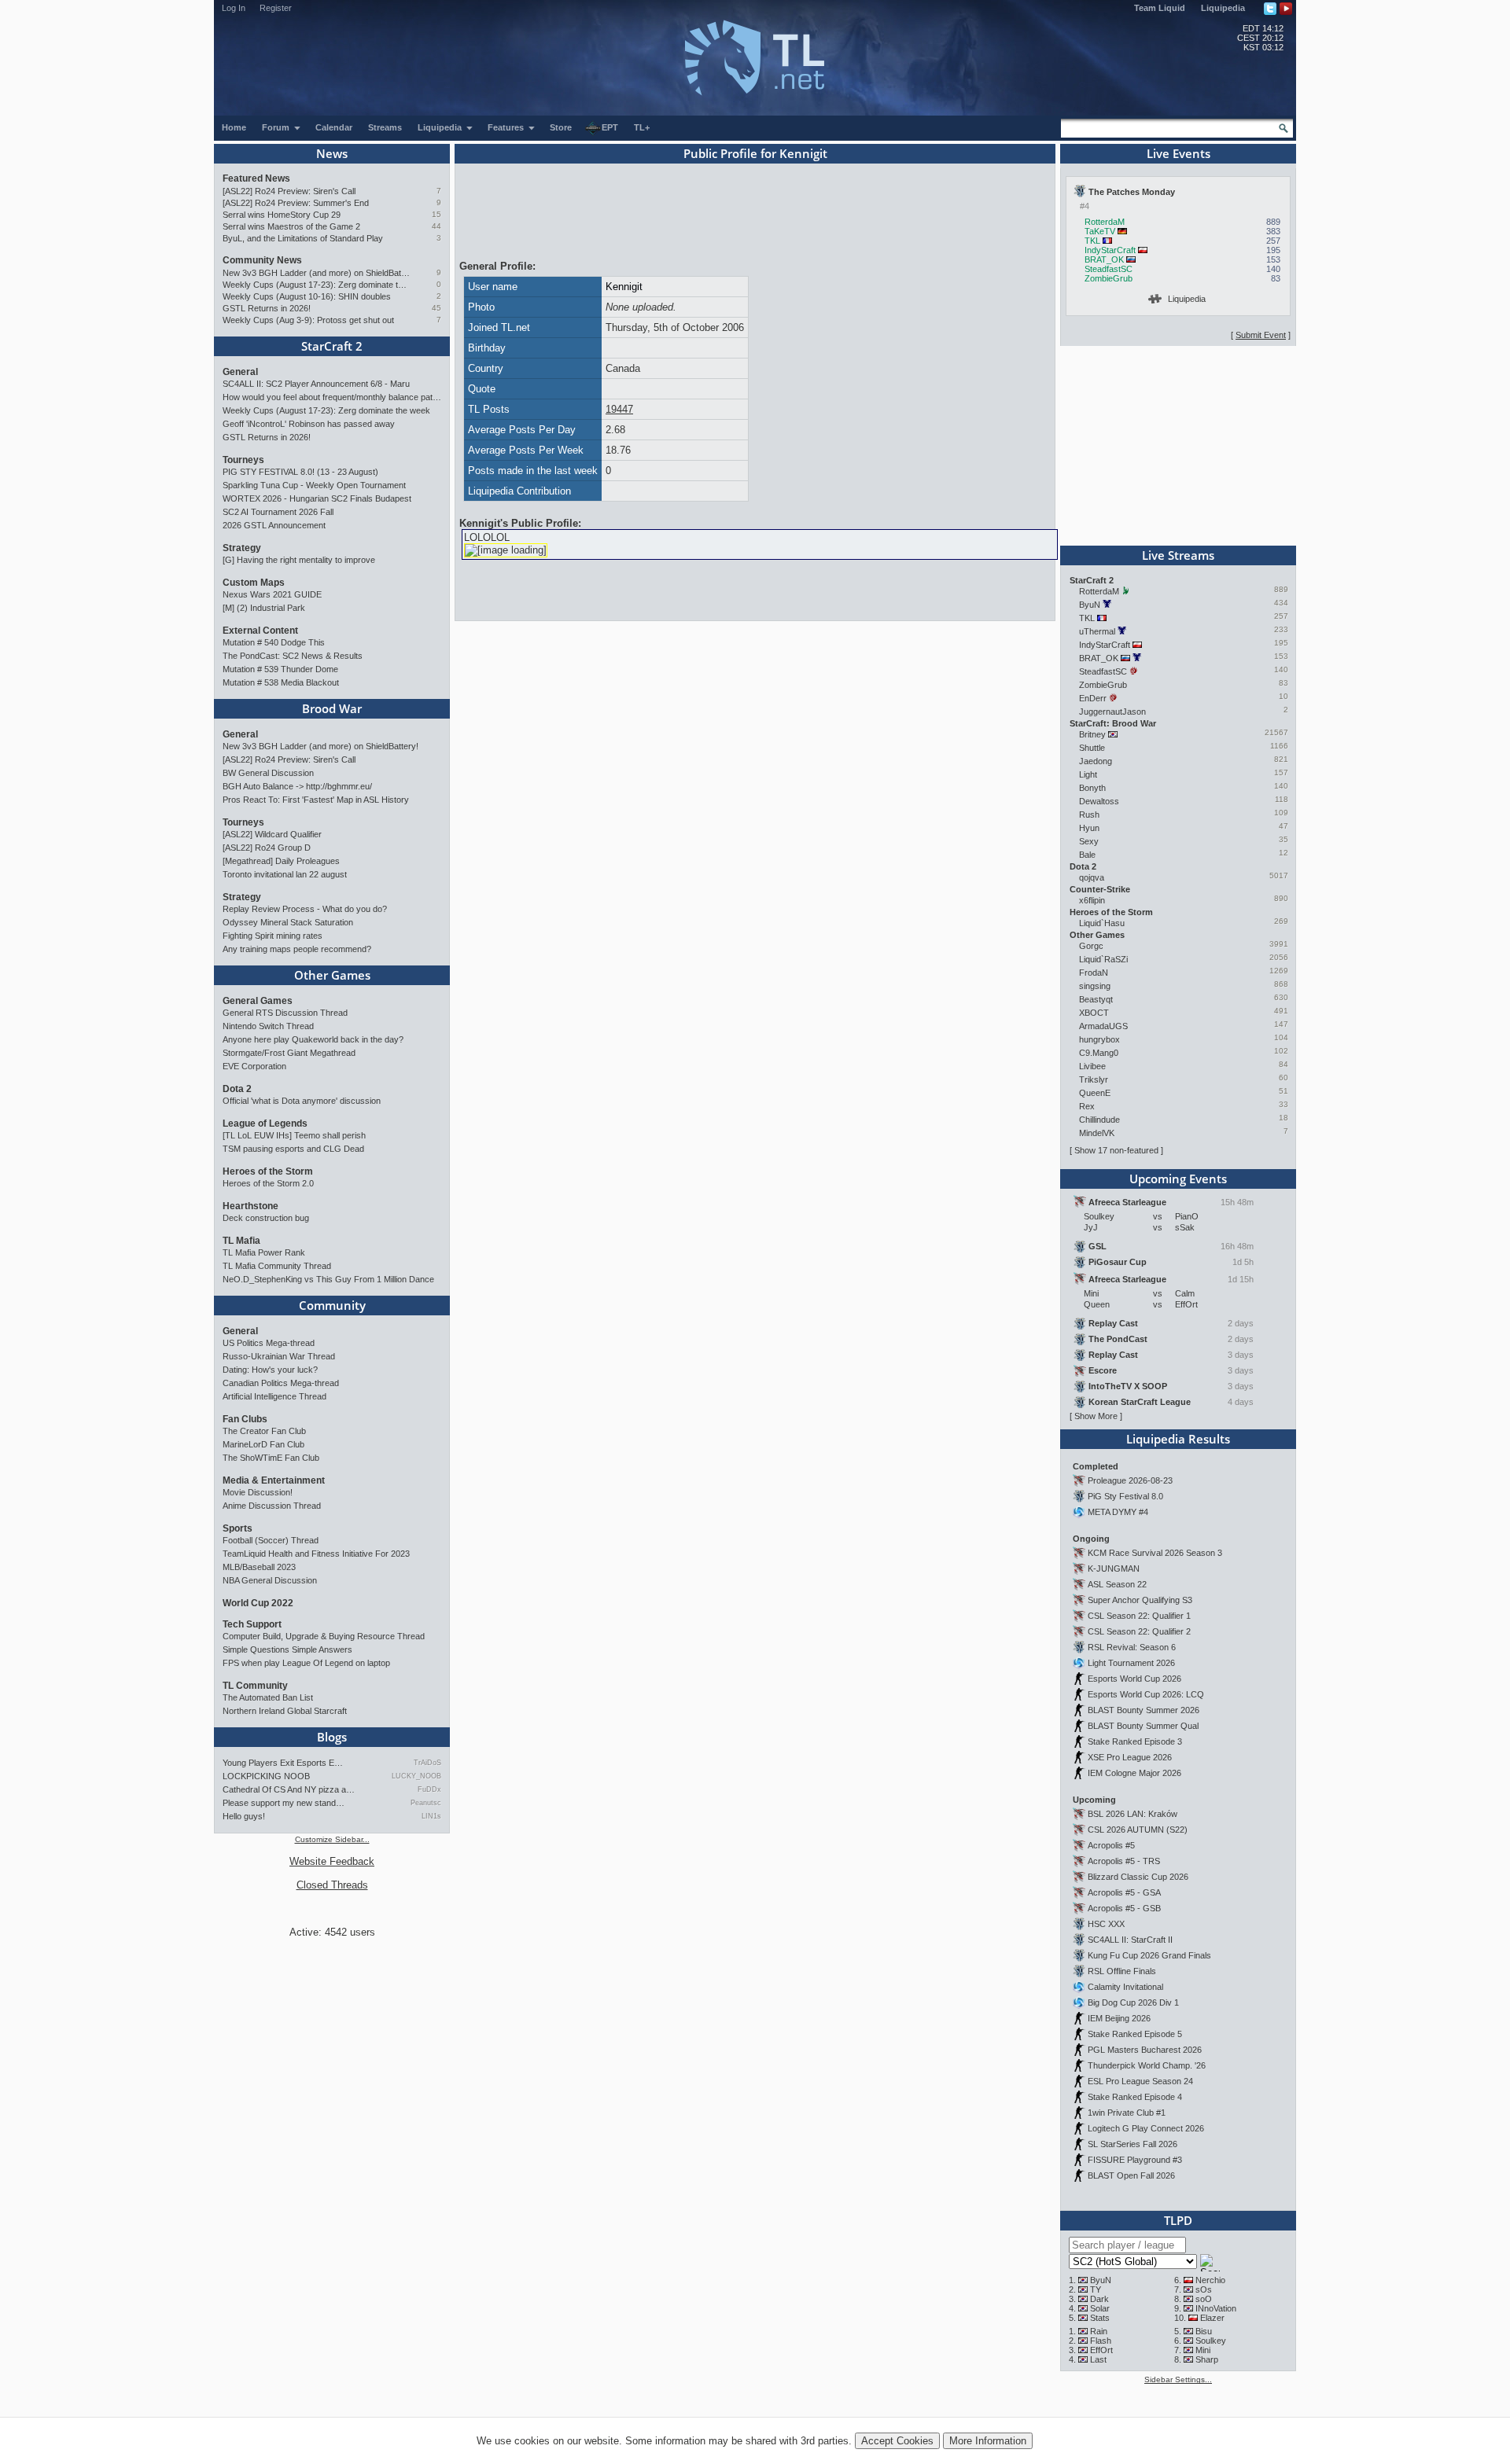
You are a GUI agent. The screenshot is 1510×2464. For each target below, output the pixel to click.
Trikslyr (1094, 1079)
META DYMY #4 (1118, 1512)
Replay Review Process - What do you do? (305, 909)
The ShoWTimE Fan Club (271, 1458)
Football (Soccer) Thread (271, 1540)
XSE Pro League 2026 (1130, 1757)
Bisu (1204, 2331)
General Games (258, 1001)
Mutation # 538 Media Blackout (281, 682)
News (332, 153)
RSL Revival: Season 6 (1132, 1647)
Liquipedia (1223, 8)
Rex (1087, 1106)
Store (561, 127)
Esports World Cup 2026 (1134, 1679)
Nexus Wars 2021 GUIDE (272, 594)
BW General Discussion (268, 773)
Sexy (1089, 841)
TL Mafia (241, 1241)
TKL (1092, 241)
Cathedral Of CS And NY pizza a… (289, 1789)
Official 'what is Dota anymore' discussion (302, 1101)
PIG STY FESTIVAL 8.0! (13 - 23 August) (300, 472)
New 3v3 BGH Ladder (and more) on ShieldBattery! (317, 273)
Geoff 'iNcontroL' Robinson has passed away (309, 424)
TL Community (255, 1686)
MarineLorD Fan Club (263, 1444)
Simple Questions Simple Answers (287, 1649)
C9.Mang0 (1099, 1053)
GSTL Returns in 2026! (267, 308)
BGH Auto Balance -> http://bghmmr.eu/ (297, 786)
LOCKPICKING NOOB (266, 1776)
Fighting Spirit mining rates (273, 936)
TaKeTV (1100, 231)
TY (1096, 2289)
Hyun (1089, 828)
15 (436, 214)
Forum (277, 127)
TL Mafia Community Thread (277, 1266)
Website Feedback (332, 1861)
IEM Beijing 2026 (1119, 2018)
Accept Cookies (897, 2441)
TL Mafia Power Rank (264, 1252)
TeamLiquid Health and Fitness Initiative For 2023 (316, 1554)
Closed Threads (332, 1885)
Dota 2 (237, 1089)
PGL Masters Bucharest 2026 (1145, 2050)
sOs (1204, 2289)
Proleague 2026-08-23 (1130, 1480)
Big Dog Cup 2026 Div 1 (1133, 2002)
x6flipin (1092, 900)
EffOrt (1101, 2350)
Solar (1100, 2308)
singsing (1095, 986)
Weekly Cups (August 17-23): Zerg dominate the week (317, 285)
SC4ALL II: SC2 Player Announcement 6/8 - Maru (316, 384)
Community (332, 1305)
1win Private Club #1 (1127, 2113)
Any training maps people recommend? (297, 949)
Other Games (332, 975)
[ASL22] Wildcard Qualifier (272, 834)
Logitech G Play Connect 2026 (1146, 2128)
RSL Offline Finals (1122, 1971)
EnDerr (1093, 698)
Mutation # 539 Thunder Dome (280, 669)
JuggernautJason (1112, 712)
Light (1088, 774)
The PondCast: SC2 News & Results (293, 656)
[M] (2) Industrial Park (264, 608)
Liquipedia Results (1178, 1439)
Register (276, 8)
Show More (1096, 1416)
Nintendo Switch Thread (268, 1026)
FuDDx (429, 1789)
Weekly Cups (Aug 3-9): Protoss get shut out (308, 320)
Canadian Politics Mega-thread (281, 1383)
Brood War (332, 708)
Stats (1100, 2318)
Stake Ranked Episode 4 (1135, 2097)
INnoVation (1216, 2308)
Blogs (332, 1737)
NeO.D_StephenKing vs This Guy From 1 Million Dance (328, 1279)
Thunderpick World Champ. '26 (1147, 2065)
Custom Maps (254, 583)
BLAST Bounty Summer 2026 (1144, 1710)
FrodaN (1094, 973)
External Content (260, 631)
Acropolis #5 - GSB (1124, 1908)
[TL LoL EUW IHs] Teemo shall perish (294, 1135)
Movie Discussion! (258, 1492)
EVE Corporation (254, 1066)
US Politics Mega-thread (269, 1343)
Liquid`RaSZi (1103, 959)
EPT (610, 127)
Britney (1092, 734)
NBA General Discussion (270, 1580)
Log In (234, 8)
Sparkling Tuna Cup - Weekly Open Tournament (314, 485)
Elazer (1212, 2318)
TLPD (1178, 2220)
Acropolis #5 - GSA (1124, 1892)
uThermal (1097, 631)
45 (436, 308)
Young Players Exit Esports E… (283, 1763)
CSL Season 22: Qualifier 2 (1139, 1631)
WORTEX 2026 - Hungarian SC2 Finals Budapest (317, 498)
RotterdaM (1105, 222)
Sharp (1207, 2359)
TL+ (642, 127)
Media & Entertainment (274, 1480)
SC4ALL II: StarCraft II (1130, 1940)
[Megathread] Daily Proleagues (281, 861)
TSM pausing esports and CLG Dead (293, 1149)
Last (1098, 2359)
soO (1204, 2299)
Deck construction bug (266, 1218)
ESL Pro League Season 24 (1140, 2081)
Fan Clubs (245, 1419)
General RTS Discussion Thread (285, 1013)
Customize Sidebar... (332, 1839)
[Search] (1283, 128)
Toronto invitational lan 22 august (285, 874)
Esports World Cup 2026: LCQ (1146, 1694)
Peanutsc (426, 1803)
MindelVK (1097, 1133)
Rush (1089, 815)
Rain (1099, 2331)
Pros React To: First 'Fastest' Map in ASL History (316, 800)
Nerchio (1210, 2280)
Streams (385, 127)
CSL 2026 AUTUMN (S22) (1138, 1830)
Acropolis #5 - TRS (1124, 1861)
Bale (1087, 855)
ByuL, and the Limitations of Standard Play (303, 238)
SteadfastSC (1109, 269)
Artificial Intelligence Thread (274, 1396)
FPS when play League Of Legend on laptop (306, 1663)
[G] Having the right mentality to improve (299, 560)
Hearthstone (250, 1206)
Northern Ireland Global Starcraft (285, 1711)
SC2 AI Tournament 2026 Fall (278, 512)
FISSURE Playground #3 (1135, 2160)
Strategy (242, 548)
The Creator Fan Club (264, 1431)
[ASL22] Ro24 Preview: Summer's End (296, 203)
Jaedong (1096, 761)
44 (436, 226)
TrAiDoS (427, 1763)
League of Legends (265, 1124)
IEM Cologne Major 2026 (1134, 1773)
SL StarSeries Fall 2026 (1132, 2144)
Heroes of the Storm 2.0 (268, 1183)
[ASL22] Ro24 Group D (267, 848)
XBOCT (1094, 1013)
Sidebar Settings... (1178, 2379)
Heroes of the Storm (268, 1171)
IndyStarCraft (1110, 250)
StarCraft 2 (332, 346)
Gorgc (1091, 946)
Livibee (1092, 1066)
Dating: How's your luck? (270, 1370)
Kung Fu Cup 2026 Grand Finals (1149, 1955)
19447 (619, 409)
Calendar (334, 127)
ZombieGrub (1109, 278)
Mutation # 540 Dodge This (274, 642)
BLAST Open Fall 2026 (1131, 2175)
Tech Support (252, 1624)
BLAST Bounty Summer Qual (1143, 1726)
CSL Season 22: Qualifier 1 (1139, 1616)
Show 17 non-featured (1116, 1150)
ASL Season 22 (1117, 1584)
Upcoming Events (1178, 1179)
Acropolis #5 (1111, 1845)
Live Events (1179, 153)
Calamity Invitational (1125, 1987)
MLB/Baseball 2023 (259, 1567)
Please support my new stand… (284, 1803)
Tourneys (243, 460)
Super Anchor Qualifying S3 (1140, 1600)
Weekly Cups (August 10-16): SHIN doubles (307, 296)
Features (507, 127)
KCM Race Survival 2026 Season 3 (1155, 1553)
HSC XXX (1106, 1924)
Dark (1099, 2299)
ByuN (1090, 605)
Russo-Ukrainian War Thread (279, 1356)
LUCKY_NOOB (416, 1776)
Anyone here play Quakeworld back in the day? (313, 1039)
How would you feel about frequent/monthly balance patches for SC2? (332, 397)
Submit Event (1261, 335)
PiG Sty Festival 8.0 (1125, 1496)
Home (234, 127)
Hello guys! (244, 1816)
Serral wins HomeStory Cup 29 (282, 215)
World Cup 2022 (258, 1603)
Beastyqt (1096, 999)
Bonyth (1092, 788)
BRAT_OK (1104, 259)
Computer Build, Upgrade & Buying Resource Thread (324, 1636)
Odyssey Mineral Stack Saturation (288, 922)
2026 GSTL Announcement (274, 525)
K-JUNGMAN (1114, 1569)
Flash (1101, 2341)
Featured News (256, 178)
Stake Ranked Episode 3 (1135, 1741)
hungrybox (1099, 1039)
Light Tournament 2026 (1131, 1663)
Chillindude (1099, 1120)
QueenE (1095, 1093)
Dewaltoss (1099, 801)
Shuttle (1092, 748)
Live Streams (1178, 555)
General (240, 372)
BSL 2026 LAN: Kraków (1132, 1814)
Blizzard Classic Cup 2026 (1138, 1877)
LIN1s (431, 1816)
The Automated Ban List (268, 1697)
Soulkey (1211, 2341)
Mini (1203, 2350)
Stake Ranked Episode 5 (1135, 2034)
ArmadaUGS (1103, 1026)
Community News (262, 260)
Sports (238, 1528)
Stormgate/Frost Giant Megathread (289, 1053)
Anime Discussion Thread (272, 1506)
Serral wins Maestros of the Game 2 (291, 226)
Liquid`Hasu (1102, 923)
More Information (988, 2441)
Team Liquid (1160, 8)
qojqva (1092, 877)
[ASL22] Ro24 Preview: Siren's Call (289, 191)
